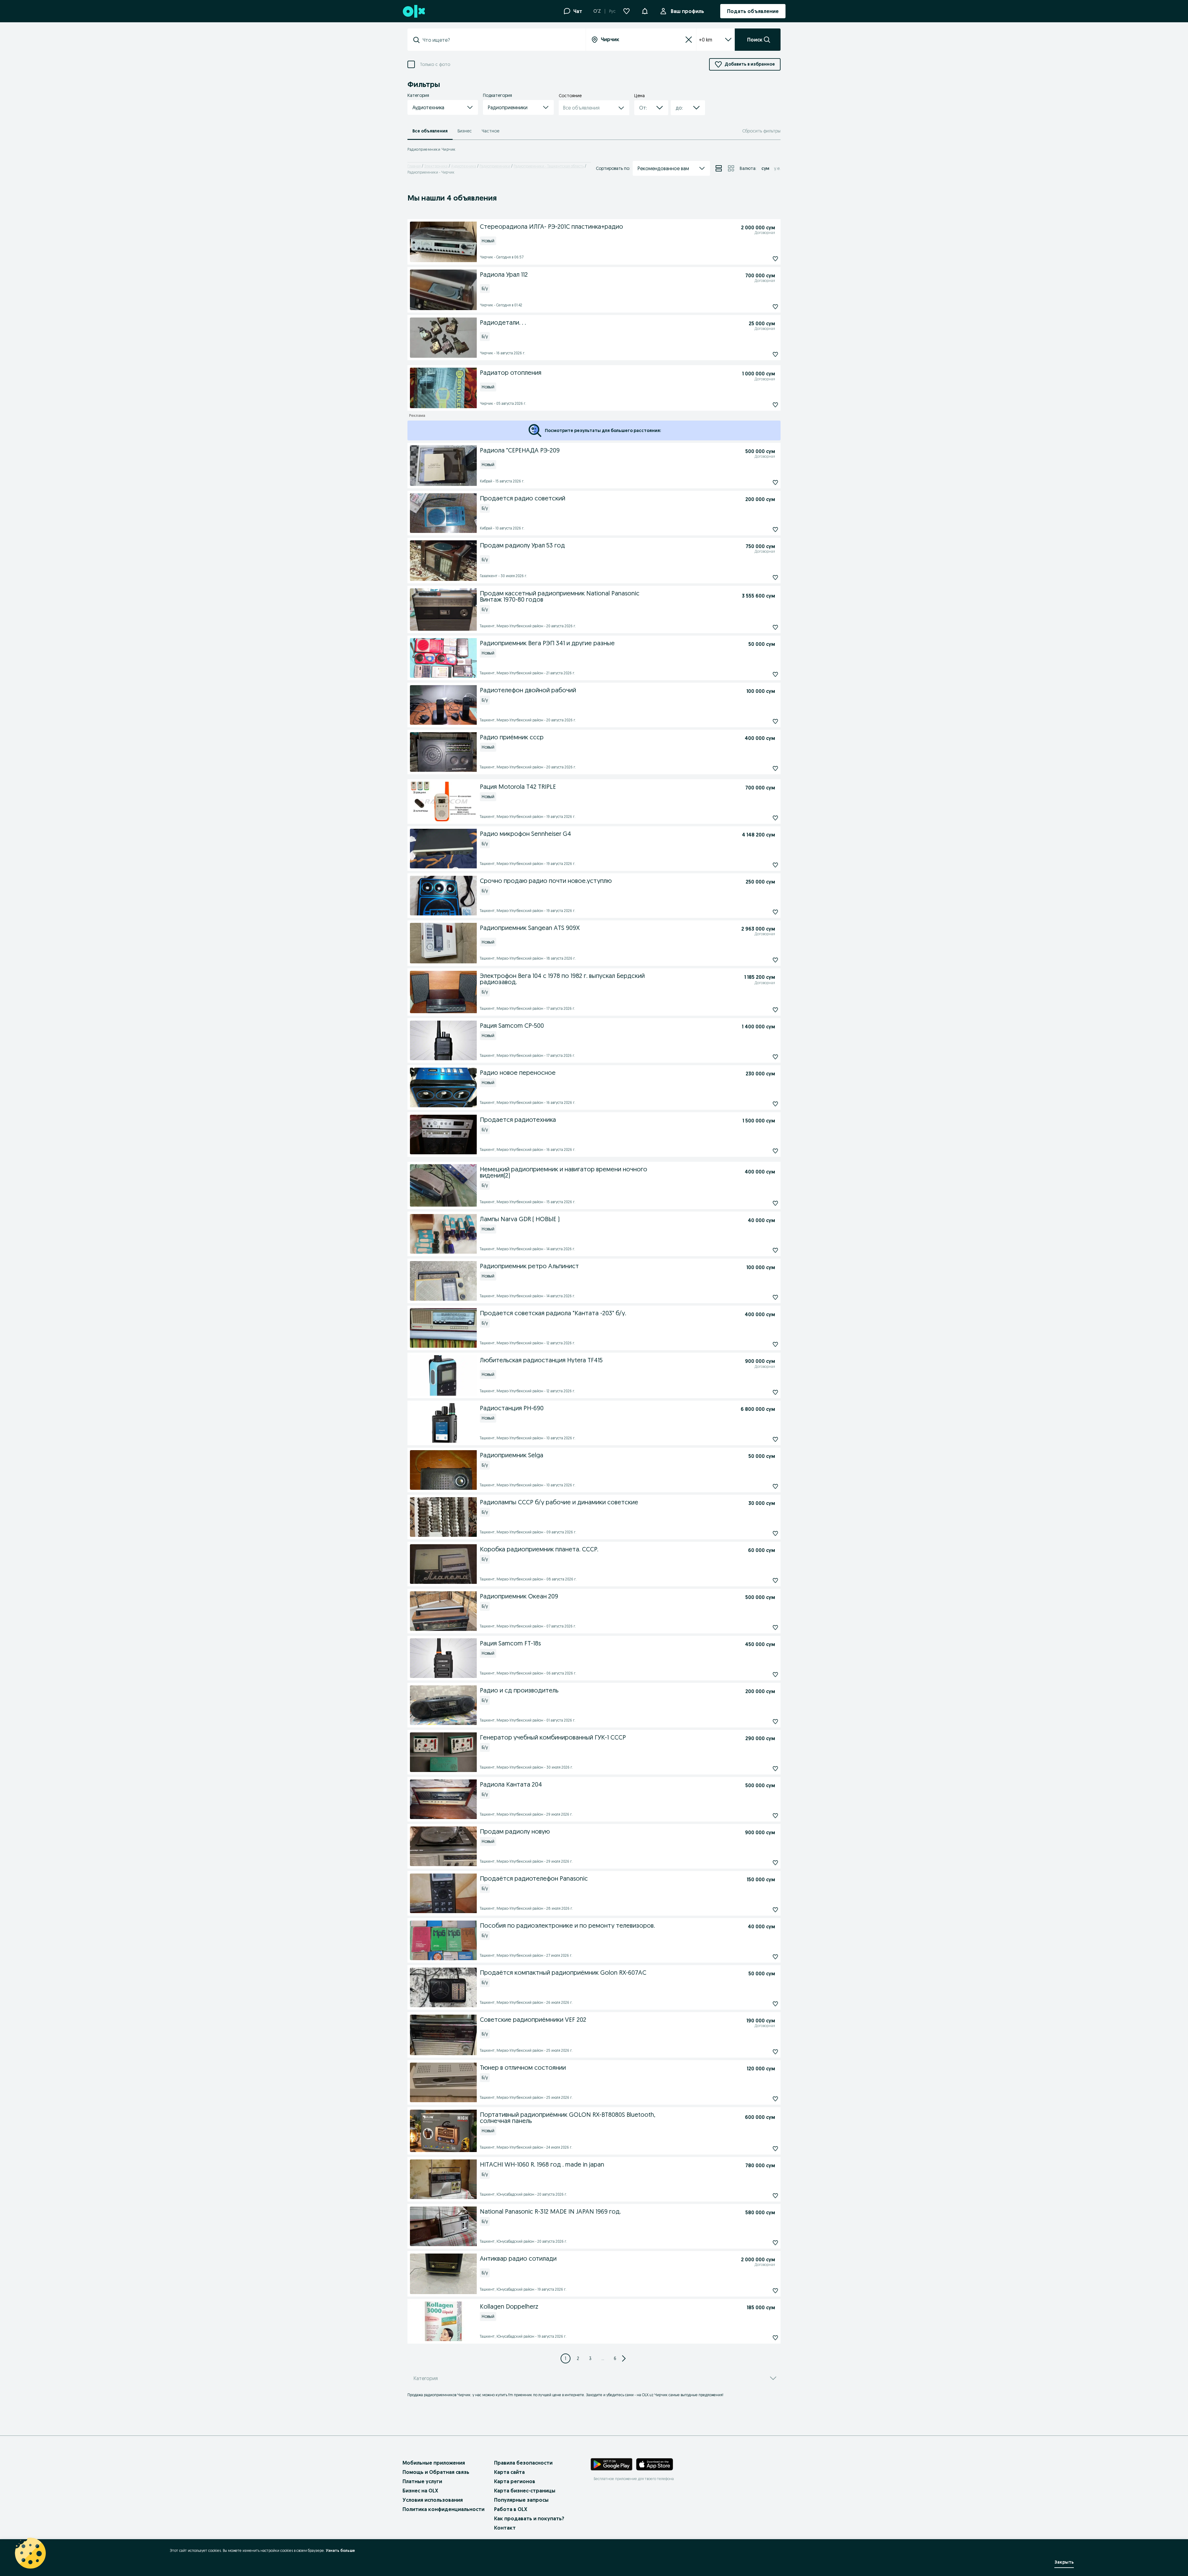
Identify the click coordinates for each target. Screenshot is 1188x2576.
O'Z (597, 11)
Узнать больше (340, 2550)
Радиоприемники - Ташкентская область (549, 166)
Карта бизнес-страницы (525, 2491)
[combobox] (500, 40)
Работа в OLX (511, 2509)
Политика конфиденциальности (443, 2509)
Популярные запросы (521, 2500)
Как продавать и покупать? (529, 2518)
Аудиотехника (464, 166)
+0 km (706, 40)
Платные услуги (422, 2481)
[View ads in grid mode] (731, 168)
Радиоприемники (495, 166)
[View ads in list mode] (719, 168)
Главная (414, 166)
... (603, 2358)
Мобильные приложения (434, 2463)
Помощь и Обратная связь (436, 2472)
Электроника (436, 166)
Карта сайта (509, 2472)
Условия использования (433, 2500)
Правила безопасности (523, 2463)
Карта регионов (515, 2481)
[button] (645, 11)
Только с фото (435, 65)
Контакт (505, 2528)
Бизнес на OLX (420, 2491)
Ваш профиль (687, 11)
